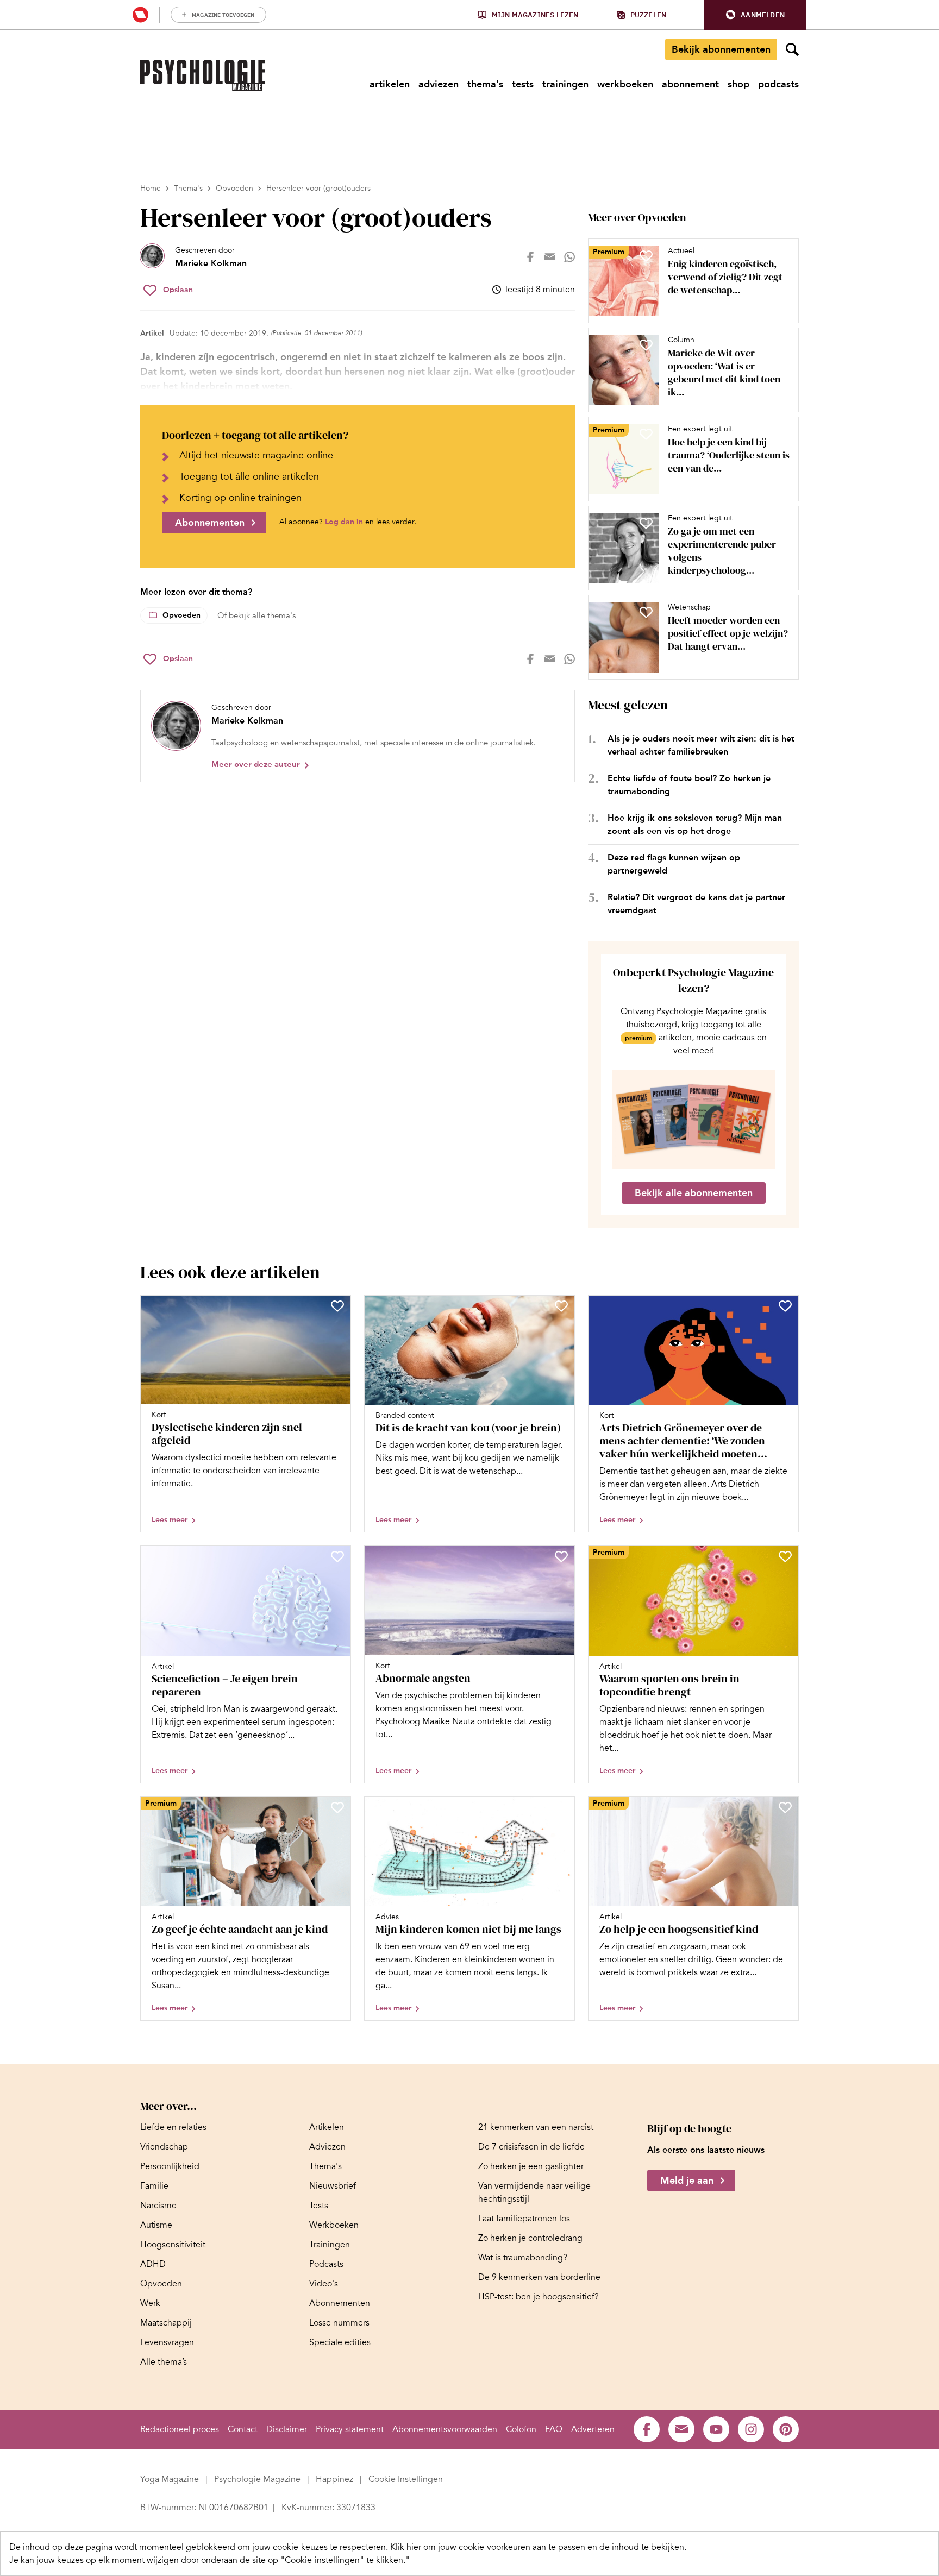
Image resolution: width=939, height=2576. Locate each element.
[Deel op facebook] (530, 257)
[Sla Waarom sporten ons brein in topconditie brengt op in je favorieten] (785, 1556)
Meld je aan (687, 2181)
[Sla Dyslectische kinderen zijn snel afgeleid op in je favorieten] (337, 1306)
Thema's (188, 188)
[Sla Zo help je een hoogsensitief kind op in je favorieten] (785, 1807)
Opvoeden (234, 188)
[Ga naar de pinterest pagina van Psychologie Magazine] (786, 2429)
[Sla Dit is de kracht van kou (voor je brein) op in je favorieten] (561, 1306)
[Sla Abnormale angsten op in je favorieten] (561, 1556)
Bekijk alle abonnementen (694, 1193)
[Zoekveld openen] (792, 49)
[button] (755, 15)
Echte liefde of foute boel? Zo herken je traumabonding (689, 785)
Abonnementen (210, 523)
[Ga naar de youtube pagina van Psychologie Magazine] (716, 2429)
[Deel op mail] (550, 257)
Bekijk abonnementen (721, 49)
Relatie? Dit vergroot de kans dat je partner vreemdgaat (696, 904)
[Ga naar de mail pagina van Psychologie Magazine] (681, 2429)
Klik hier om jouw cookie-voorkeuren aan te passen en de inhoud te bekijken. (538, 2547)
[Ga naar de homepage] (203, 76)
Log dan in (344, 522)
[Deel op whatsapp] (569, 257)
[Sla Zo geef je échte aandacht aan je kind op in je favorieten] (337, 1807)
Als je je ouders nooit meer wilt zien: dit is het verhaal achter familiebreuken (701, 745)
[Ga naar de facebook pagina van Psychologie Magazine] (647, 2429)
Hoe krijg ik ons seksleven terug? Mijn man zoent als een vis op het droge (695, 824)
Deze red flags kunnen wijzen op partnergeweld (674, 864)
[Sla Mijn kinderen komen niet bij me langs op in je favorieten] (561, 1807)
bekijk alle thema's (262, 615)
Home (151, 188)
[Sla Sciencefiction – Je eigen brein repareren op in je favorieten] (337, 1556)
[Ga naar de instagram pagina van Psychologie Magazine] (751, 2429)
